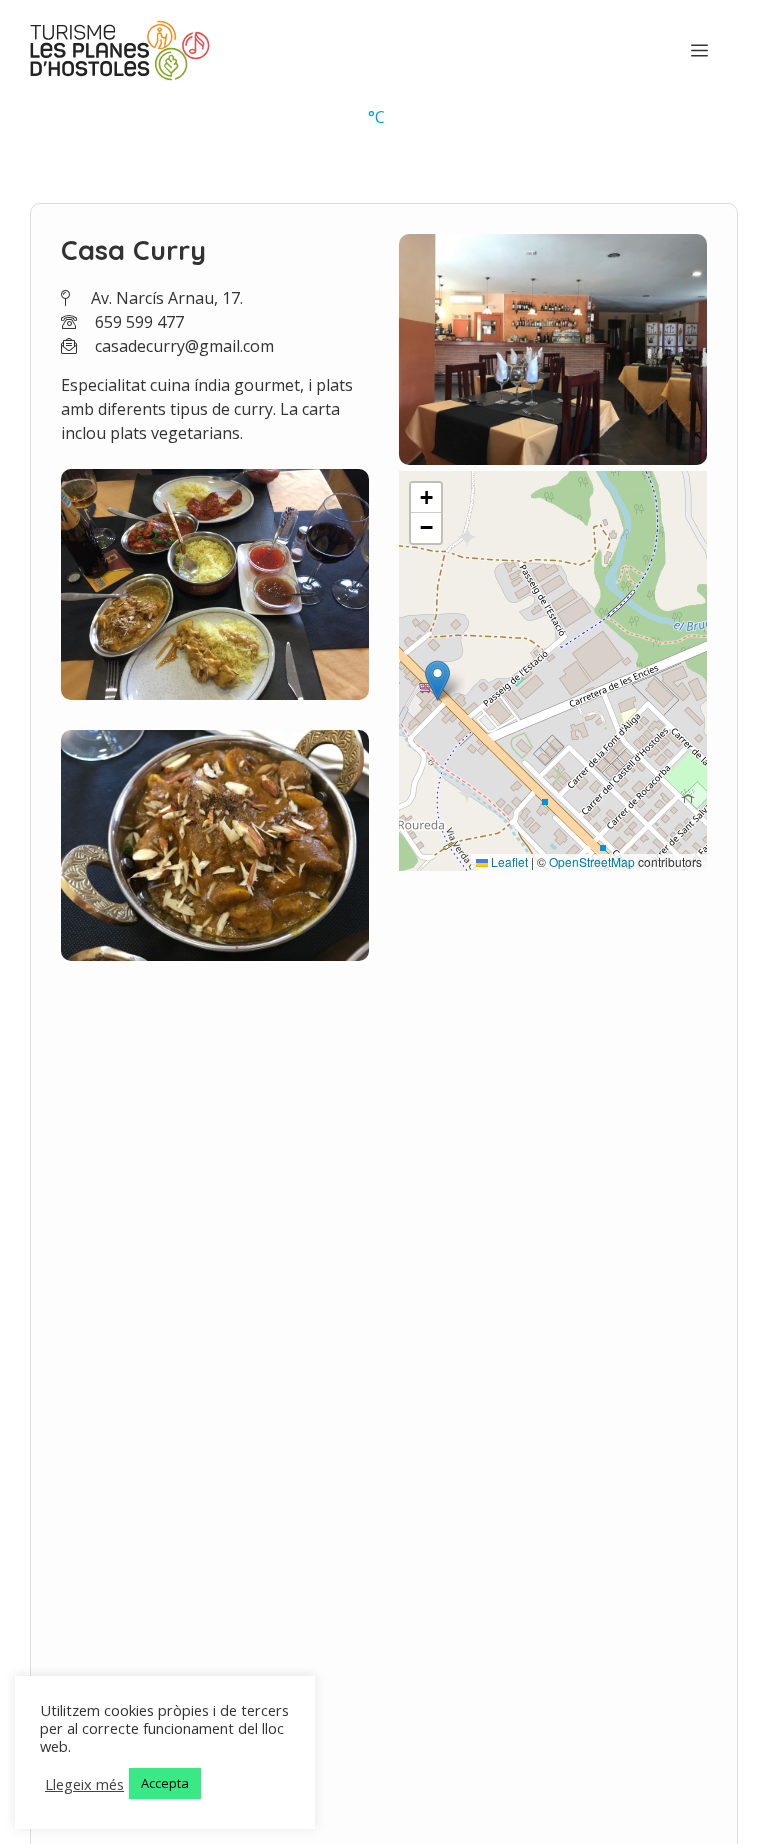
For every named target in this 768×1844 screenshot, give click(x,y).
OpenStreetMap (592, 861)
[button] (437, 680)
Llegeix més (84, 1784)
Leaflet (508, 861)
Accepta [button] (165, 1783)
